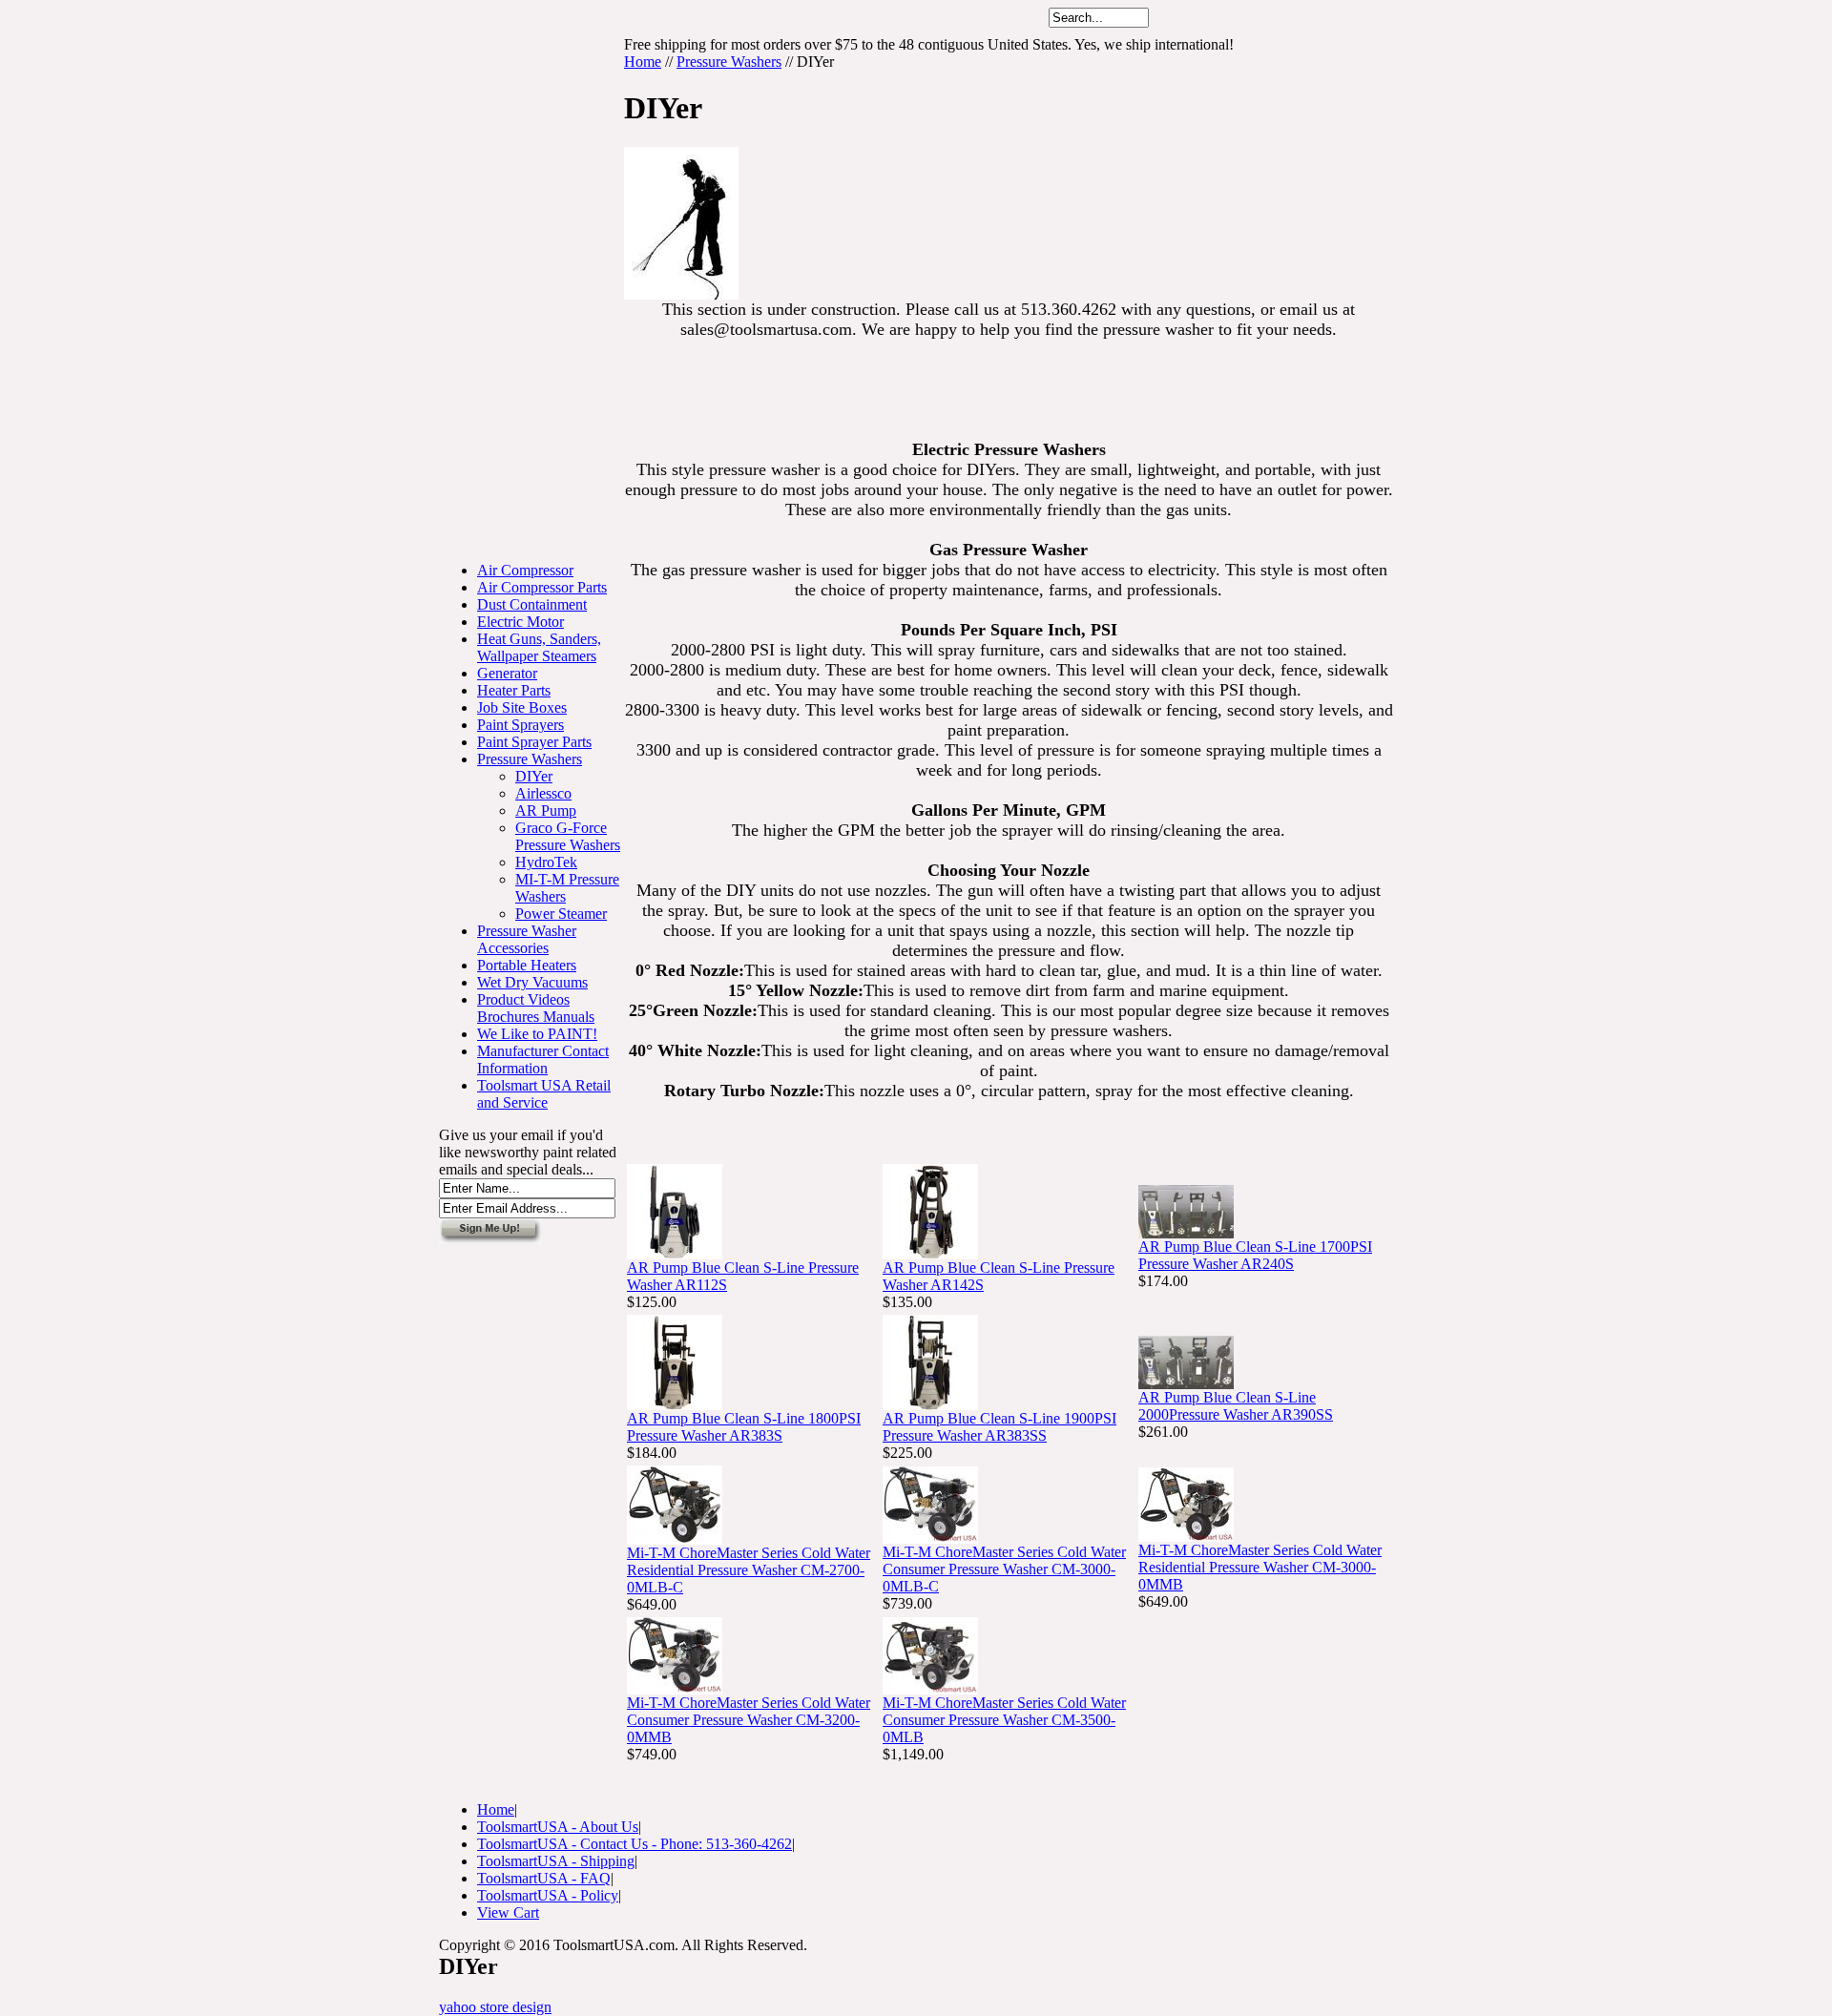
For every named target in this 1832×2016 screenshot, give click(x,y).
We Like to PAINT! (537, 1034)
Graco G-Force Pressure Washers (568, 836)
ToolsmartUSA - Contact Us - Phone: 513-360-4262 (635, 1844)
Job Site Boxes (522, 707)
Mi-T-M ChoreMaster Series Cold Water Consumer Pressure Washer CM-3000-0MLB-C (1004, 1569)
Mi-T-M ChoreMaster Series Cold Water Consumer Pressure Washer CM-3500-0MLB (1004, 1720)
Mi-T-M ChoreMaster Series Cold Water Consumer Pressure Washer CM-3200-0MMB (749, 1720)
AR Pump (546, 811)
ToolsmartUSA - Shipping (556, 1861)
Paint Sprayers (520, 725)
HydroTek (546, 862)
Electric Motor (520, 622)
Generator (507, 673)
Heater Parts (514, 690)
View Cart (508, 1912)
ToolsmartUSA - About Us (558, 1827)
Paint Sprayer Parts (534, 742)
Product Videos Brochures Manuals (536, 1008)
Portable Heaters (527, 965)
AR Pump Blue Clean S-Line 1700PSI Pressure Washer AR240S (1255, 1255)
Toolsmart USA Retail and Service (544, 1094)
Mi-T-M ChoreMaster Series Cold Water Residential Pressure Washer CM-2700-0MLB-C (749, 1570)
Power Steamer (561, 914)
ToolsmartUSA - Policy (548, 1895)
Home (643, 62)
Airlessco (543, 793)
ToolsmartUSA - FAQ (544, 1878)
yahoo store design (495, 2007)
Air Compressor (525, 570)
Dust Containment (532, 604)
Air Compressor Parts (542, 587)
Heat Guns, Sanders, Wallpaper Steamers (539, 647)
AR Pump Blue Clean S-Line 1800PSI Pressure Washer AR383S (744, 1427)
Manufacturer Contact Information (543, 1060)
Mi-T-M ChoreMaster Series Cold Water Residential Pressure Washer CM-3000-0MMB (1260, 1567)
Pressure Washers (530, 759)
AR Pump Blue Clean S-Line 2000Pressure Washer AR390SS (1236, 1406)
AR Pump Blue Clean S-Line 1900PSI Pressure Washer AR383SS (999, 1427)
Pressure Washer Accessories (527, 939)
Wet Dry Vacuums (532, 982)
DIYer (534, 776)
